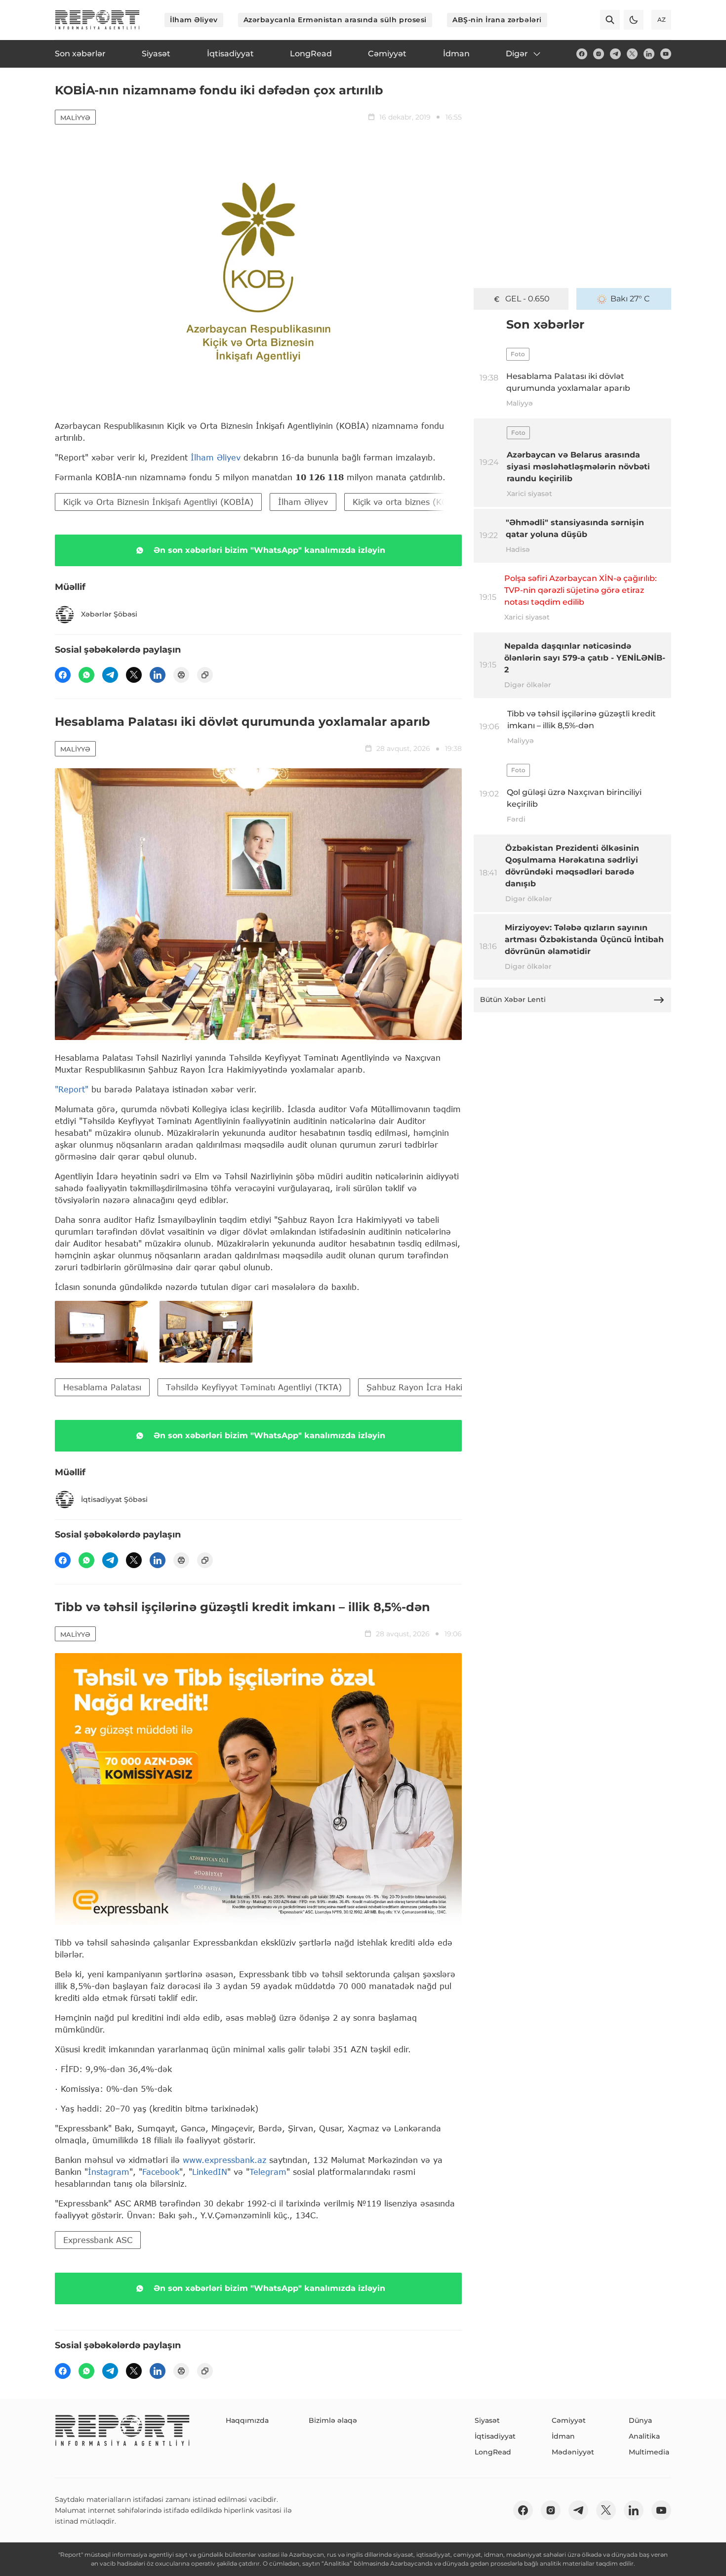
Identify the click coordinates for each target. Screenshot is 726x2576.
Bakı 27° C (630, 299)
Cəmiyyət (569, 2420)
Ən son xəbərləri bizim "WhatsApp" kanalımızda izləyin (269, 550)
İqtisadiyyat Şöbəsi (114, 1499)
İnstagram (109, 2172)
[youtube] (666, 54)
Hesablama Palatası (102, 1387)
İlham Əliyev (194, 20)
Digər (517, 54)
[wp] (86, 675)
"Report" (72, 1089)
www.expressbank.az (224, 2160)
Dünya (640, 2420)
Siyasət (487, 2420)
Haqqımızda (247, 2420)
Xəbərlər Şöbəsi (109, 614)
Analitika (644, 2436)
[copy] (205, 675)
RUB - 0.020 (527, 299)
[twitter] (632, 54)
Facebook (161, 2172)
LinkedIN (210, 2172)
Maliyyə (75, 118)
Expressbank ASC (98, 2240)
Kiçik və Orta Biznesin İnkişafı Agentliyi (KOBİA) (158, 502)
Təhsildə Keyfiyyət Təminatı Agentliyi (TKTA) (254, 1387)
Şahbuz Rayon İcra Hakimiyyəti (429, 1387)
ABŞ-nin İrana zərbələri (497, 20)
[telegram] (615, 54)
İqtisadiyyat (495, 2436)
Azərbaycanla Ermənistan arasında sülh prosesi (335, 20)
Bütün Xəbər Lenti (513, 999)
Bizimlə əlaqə (333, 2420)
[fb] (582, 54)
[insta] (599, 54)
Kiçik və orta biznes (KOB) (405, 502)
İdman (563, 2436)
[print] (181, 675)
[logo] (97, 20)
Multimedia (649, 2452)
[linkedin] (649, 54)
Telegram (268, 2172)
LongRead (493, 2452)
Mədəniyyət (573, 2452)
